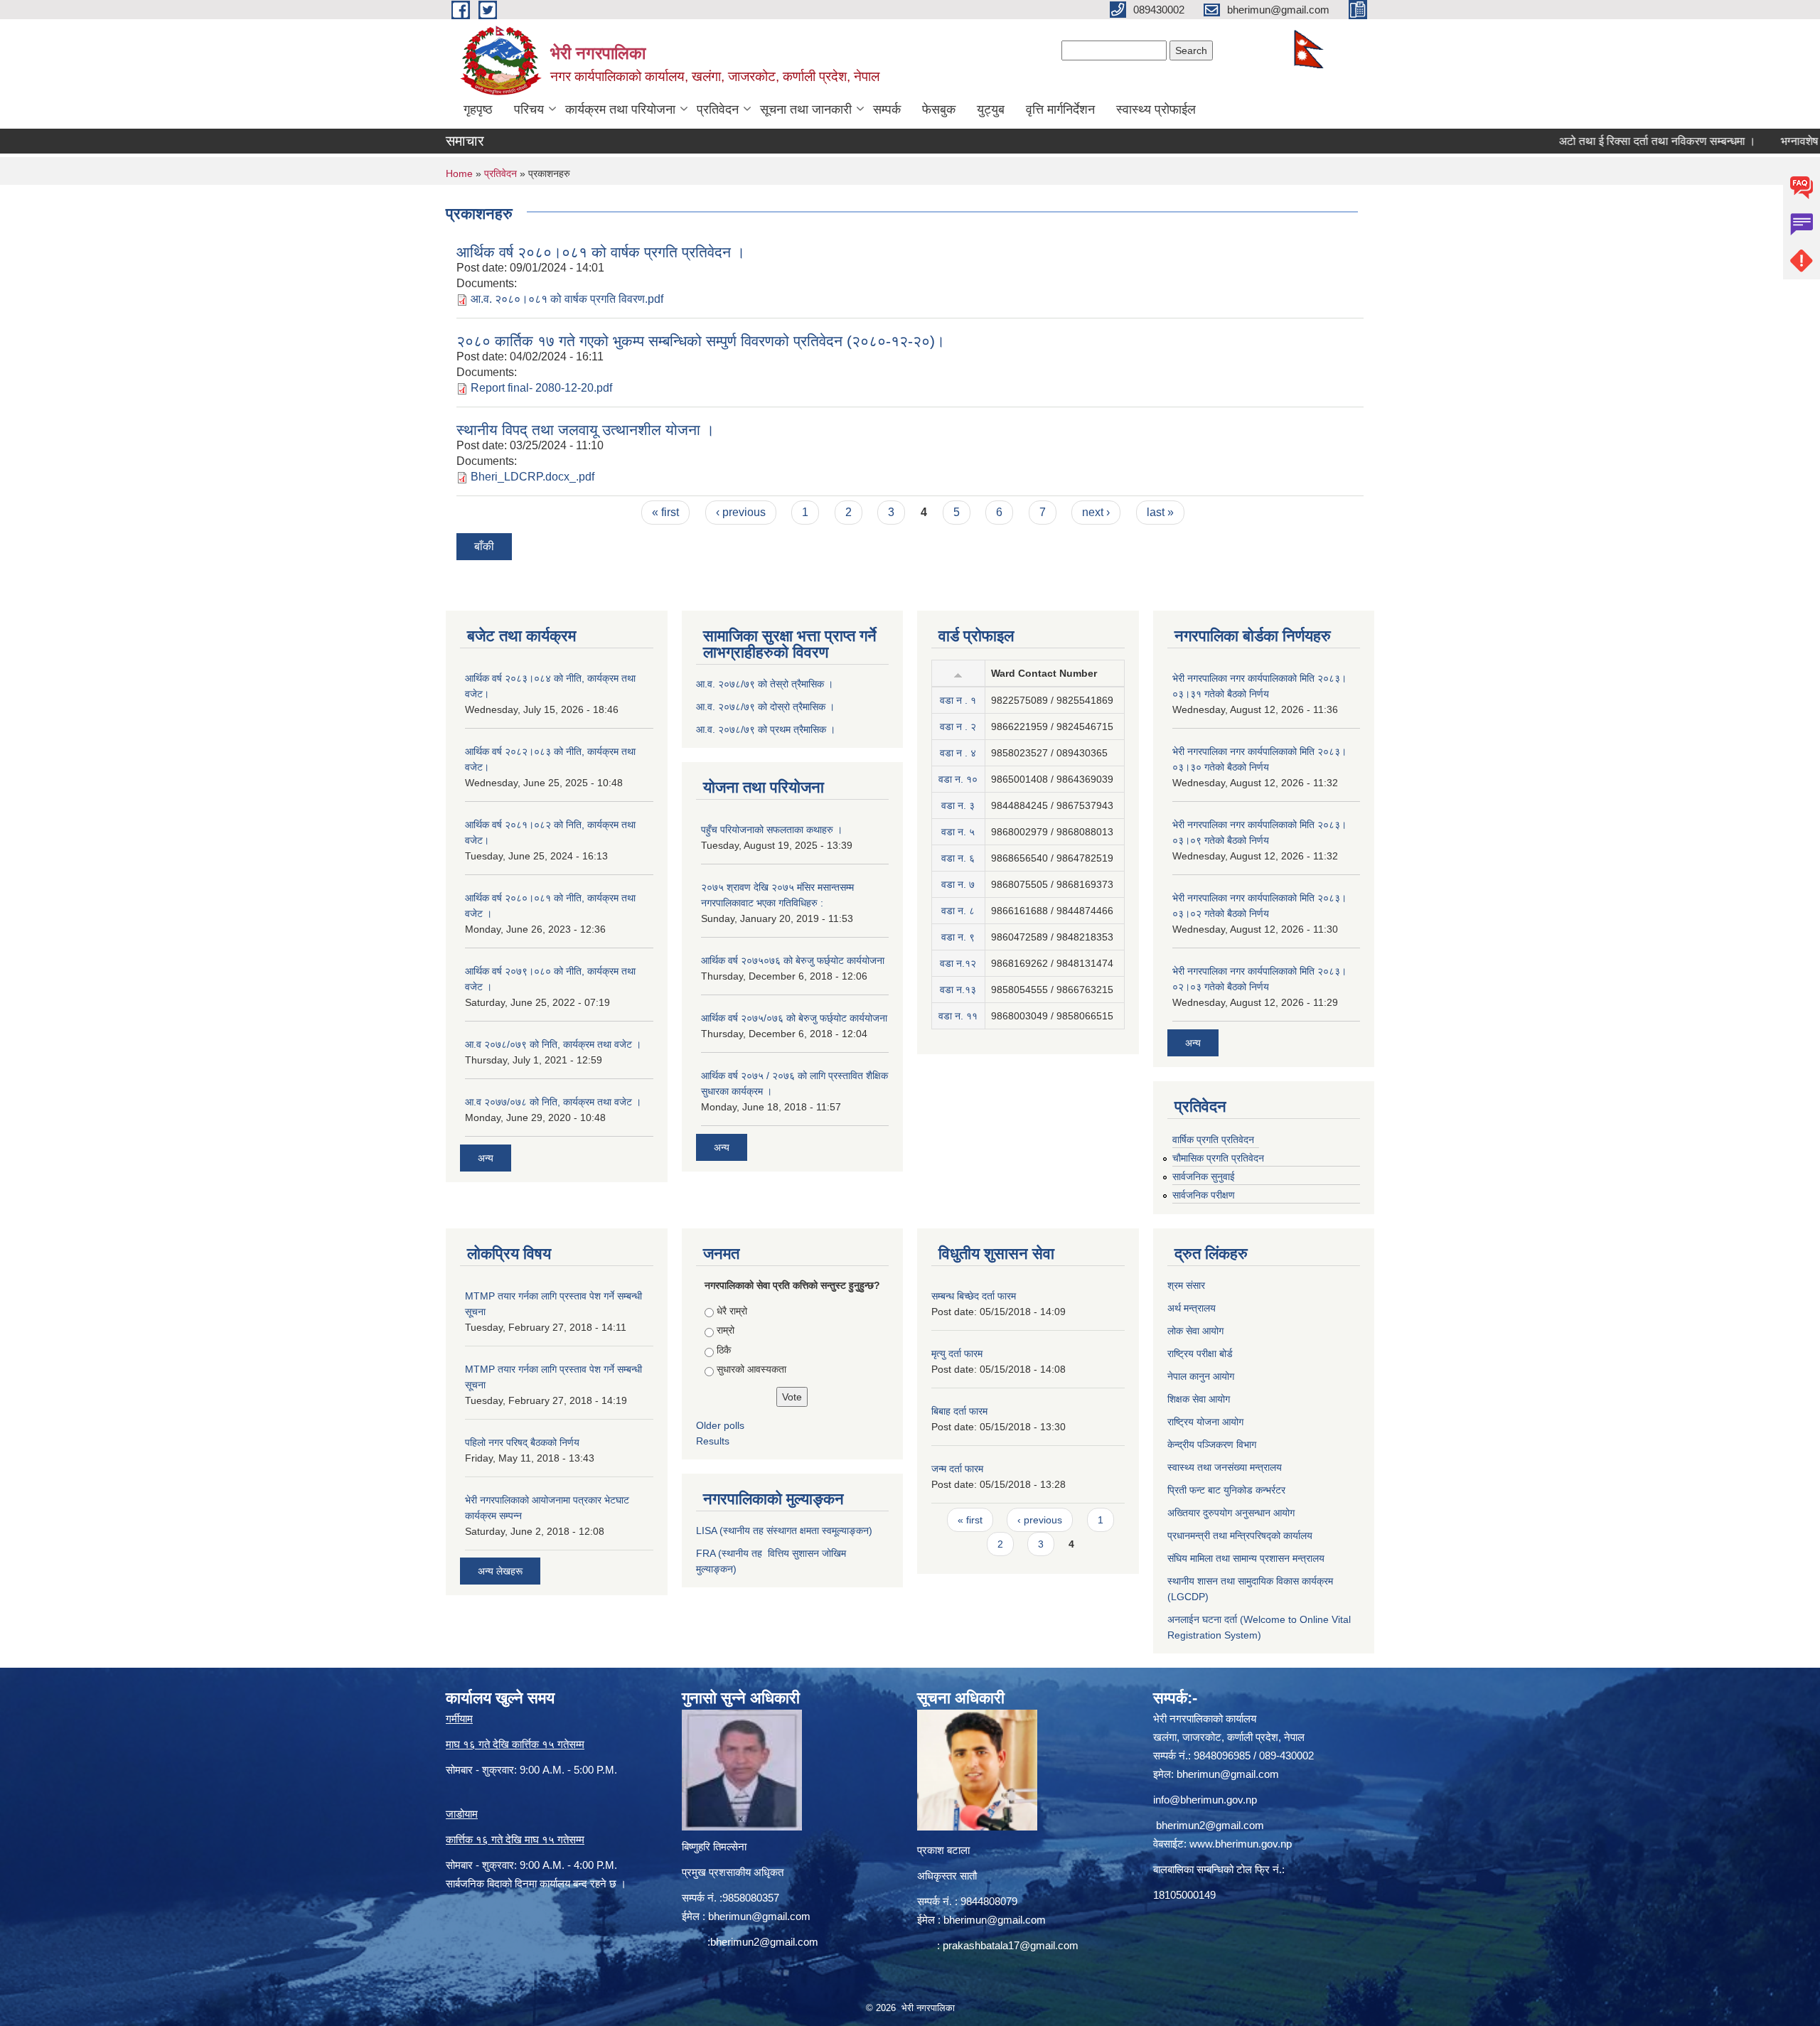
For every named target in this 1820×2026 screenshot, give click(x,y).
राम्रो (726, 1330)
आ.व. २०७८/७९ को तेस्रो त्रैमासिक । (765, 684)
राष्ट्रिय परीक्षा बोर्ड (1200, 1354)
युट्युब (991, 109)
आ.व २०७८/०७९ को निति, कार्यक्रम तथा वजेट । (553, 1044)
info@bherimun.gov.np (1205, 1800)
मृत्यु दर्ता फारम (957, 1354)
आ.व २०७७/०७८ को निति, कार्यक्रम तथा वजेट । (553, 1102)
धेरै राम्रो (732, 1311)
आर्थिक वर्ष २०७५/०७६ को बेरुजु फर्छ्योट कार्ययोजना (794, 1018)
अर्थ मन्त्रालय (1192, 1308)
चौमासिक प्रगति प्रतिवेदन (1218, 1158)
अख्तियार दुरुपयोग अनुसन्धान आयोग (1231, 1513)
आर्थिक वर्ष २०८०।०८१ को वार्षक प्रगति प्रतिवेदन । (601, 252)
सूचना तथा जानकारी (806, 109)
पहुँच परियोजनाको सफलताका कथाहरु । (772, 830)
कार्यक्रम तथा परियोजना (620, 109)
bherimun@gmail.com (759, 1916)
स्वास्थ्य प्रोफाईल (1156, 109)
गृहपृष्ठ (478, 109)
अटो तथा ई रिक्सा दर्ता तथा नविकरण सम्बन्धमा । (1606, 141)
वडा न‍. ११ (958, 1016)
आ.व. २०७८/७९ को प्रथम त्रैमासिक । (766, 729)
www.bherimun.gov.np (1241, 1844)
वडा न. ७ (958, 884)
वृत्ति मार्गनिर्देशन (1060, 109)
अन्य (486, 1158)
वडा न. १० (958, 779)
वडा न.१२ (958, 963)
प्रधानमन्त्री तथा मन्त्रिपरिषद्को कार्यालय (1240, 1535)
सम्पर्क (887, 109)
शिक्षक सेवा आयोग (1199, 1399)
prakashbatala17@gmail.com (1011, 1945)
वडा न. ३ (958, 805)
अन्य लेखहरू (500, 1571)
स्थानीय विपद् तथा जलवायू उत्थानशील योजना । (585, 430)
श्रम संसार (1186, 1285)
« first (665, 512)
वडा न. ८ (958, 911)
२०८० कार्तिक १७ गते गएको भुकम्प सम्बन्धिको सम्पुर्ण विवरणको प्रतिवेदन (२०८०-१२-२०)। (701, 341)
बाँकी (484, 546)
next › (1096, 512)
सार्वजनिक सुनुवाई (1204, 1177)
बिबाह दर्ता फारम (959, 1411)
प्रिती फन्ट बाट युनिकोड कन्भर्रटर (1226, 1490)
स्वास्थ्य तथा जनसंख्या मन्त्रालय (1225, 1467)
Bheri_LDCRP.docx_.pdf (532, 477)
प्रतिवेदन (718, 109)
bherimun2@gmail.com (764, 1942)
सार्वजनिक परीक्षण (1204, 1195)
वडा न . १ (958, 700)
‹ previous (741, 512)
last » (1160, 512)
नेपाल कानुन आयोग (1201, 1376)
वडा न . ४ (958, 753)
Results (713, 1441)
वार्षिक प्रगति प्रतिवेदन (1213, 1140)
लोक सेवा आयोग (1195, 1331)
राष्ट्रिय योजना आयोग (1205, 1422)
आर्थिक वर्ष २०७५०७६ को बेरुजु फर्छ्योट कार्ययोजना (793, 960)
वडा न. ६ (958, 858)
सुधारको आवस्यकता (751, 1369)
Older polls (720, 1425)
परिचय (529, 109)
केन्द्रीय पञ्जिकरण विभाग (1212, 1445)
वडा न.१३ (958, 990)
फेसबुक (939, 109)
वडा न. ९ (958, 937)
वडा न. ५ (958, 832)
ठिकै (724, 1350)
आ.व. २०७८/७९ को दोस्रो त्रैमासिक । (765, 707)
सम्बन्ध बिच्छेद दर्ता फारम (974, 1296)
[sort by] (958, 673)
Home (459, 173)
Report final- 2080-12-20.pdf (541, 388)
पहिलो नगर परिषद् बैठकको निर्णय (522, 1442)
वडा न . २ (958, 727)
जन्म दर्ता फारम (957, 1469)
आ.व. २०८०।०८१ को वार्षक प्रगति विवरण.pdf (567, 299)
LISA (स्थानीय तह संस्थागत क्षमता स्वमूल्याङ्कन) (784, 1531)
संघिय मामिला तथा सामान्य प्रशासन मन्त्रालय (1246, 1558)
